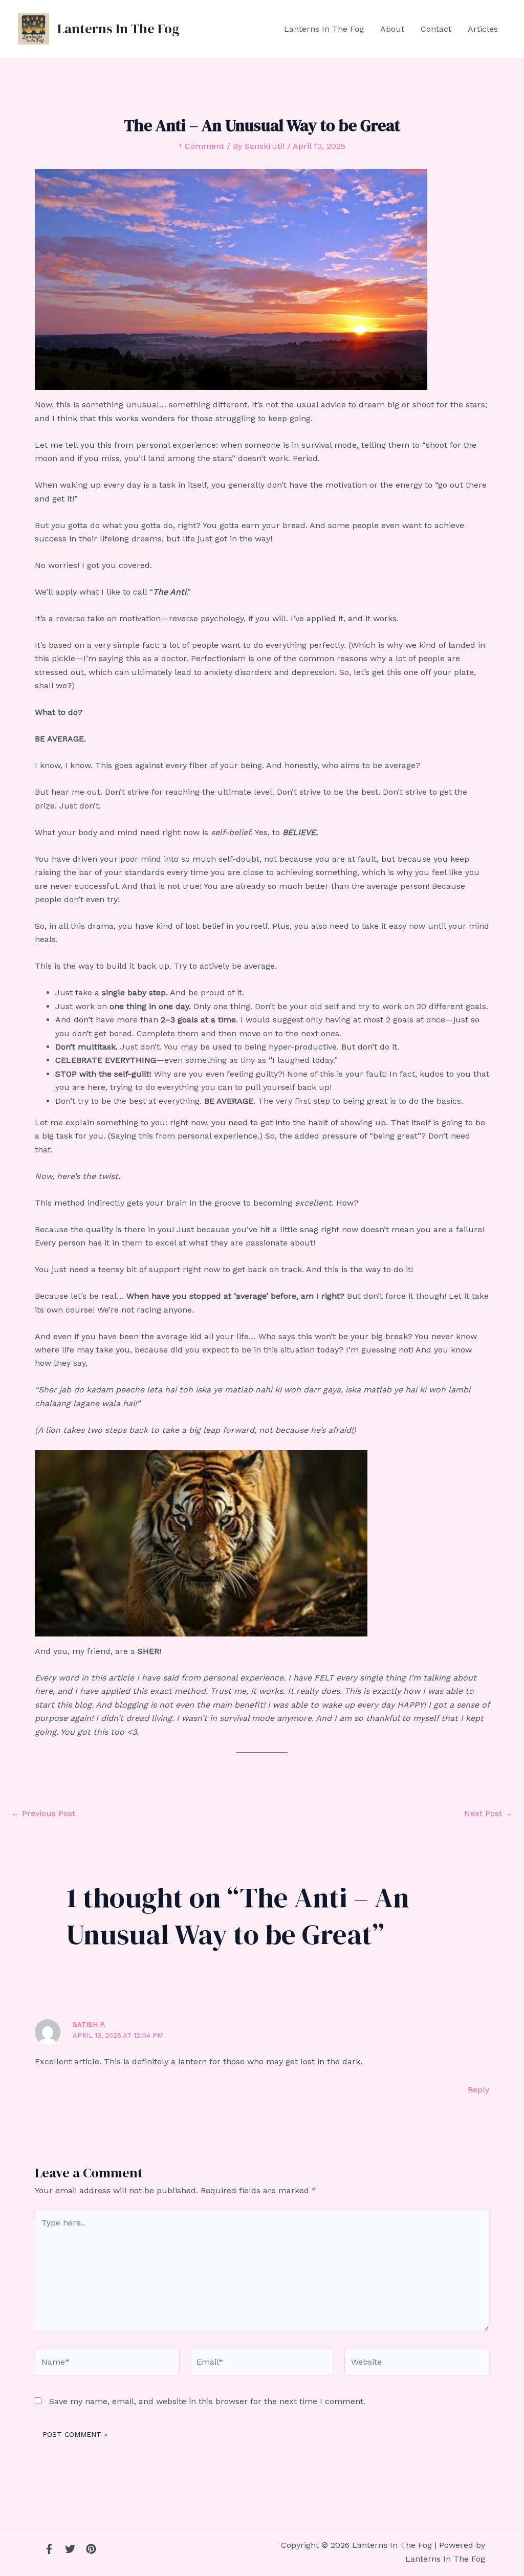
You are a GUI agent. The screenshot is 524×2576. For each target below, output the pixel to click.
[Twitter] (70, 2549)
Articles (483, 29)
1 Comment (201, 146)
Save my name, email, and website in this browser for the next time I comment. (207, 2401)
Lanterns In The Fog (118, 29)
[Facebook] (49, 2549)
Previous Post (43, 1814)
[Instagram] (91, 2549)
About (392, 29)
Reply (478, 2090)
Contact (436, 29)
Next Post (488, 1814)
